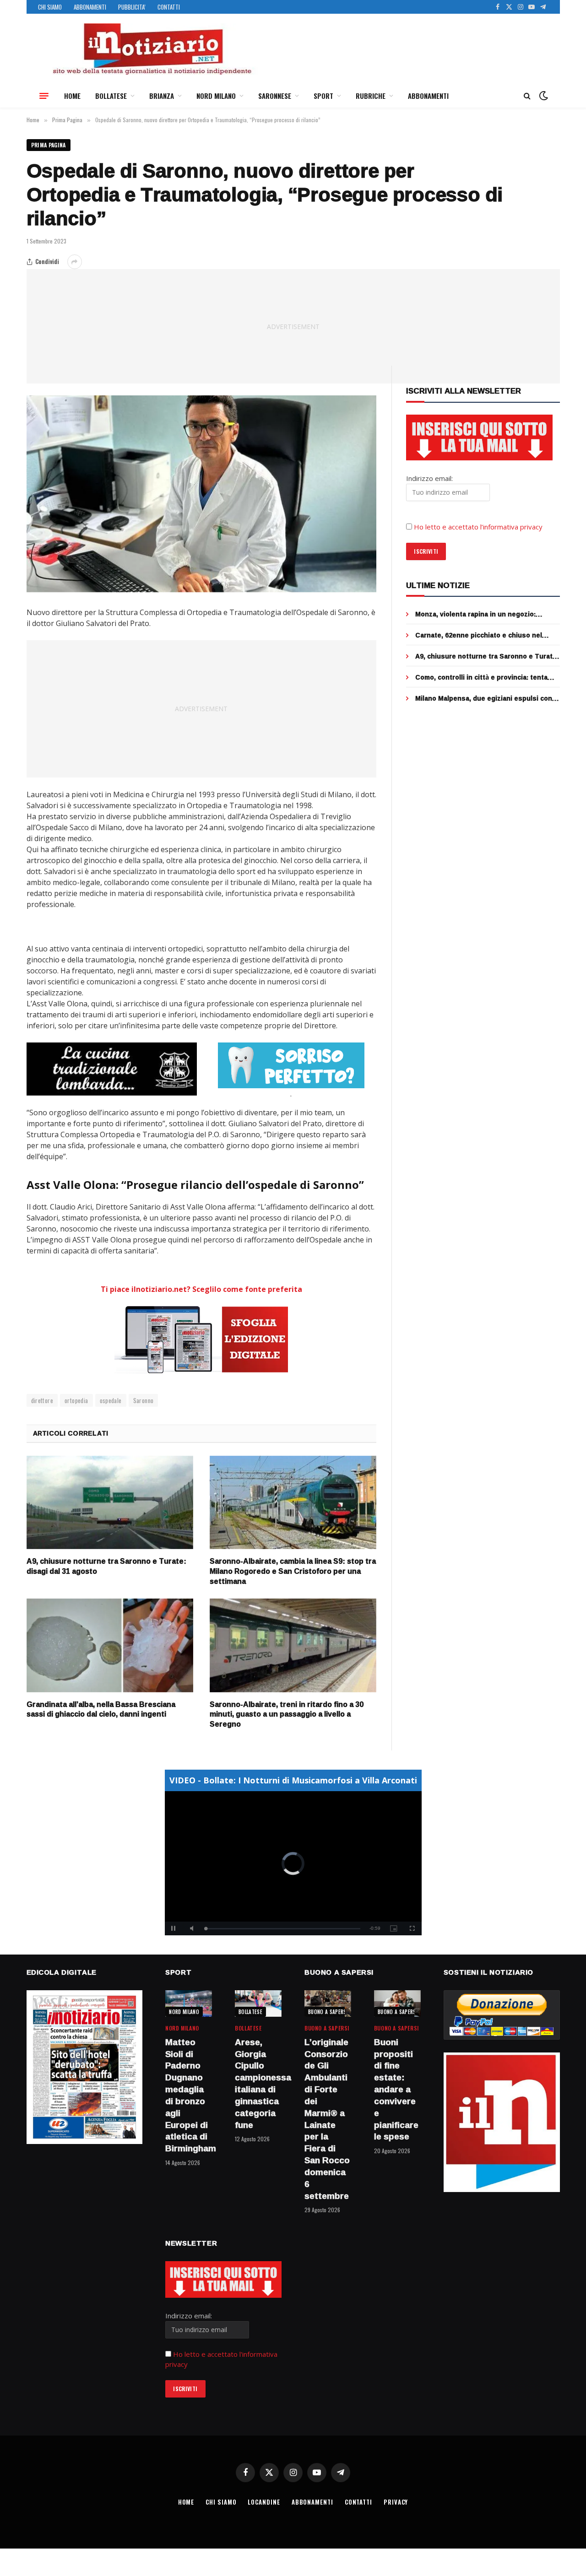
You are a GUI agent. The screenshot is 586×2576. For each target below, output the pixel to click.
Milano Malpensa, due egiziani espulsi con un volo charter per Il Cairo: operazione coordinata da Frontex (484, 698)
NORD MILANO (216, 96)
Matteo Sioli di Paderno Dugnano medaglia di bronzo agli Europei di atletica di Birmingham (189, 2095)
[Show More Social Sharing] (75, 262)
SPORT (323, 96)
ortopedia (76, 1400)
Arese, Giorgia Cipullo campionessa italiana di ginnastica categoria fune (258, 2084)
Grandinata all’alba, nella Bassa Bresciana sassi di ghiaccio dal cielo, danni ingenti (101, 1710)
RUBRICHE (371, 96)
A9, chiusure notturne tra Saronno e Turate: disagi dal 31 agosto (106, 1566)
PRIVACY (396, 2502)
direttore (42, 1400)
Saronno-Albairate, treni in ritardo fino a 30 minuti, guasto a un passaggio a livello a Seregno (287, 1715)
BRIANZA (162, 96)
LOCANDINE (264, 2502)
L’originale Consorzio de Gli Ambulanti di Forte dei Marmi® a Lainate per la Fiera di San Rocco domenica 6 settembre (327, 2119)
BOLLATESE (111, 96)
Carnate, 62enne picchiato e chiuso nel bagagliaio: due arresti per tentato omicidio (486, 635)
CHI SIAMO (50, 7)
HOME (72, 96)
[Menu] (44, 96)
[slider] (283, 1929)
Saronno (144, 1400)
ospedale (111, 1400)
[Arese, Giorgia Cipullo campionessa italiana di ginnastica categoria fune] (258, 2003)
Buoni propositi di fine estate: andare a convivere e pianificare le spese (396, 2090)
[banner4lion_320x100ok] (112, 1069)
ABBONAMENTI (90, 7)
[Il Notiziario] (152, 49)
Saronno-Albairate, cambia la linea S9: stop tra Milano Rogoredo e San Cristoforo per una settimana (293, 1571)
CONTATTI (169, 7)
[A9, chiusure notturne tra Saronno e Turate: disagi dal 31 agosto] (110, 1503)
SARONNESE (275, 96)
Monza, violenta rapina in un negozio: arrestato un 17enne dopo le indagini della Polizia (484, 614)
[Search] (527, 96)
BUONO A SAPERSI (328, 2012)
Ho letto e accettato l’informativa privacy (478, 527)
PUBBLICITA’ (132, 7)
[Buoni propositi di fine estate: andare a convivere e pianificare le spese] (397, 2003)
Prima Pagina (49, 145)
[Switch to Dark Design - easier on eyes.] (543, 96)
